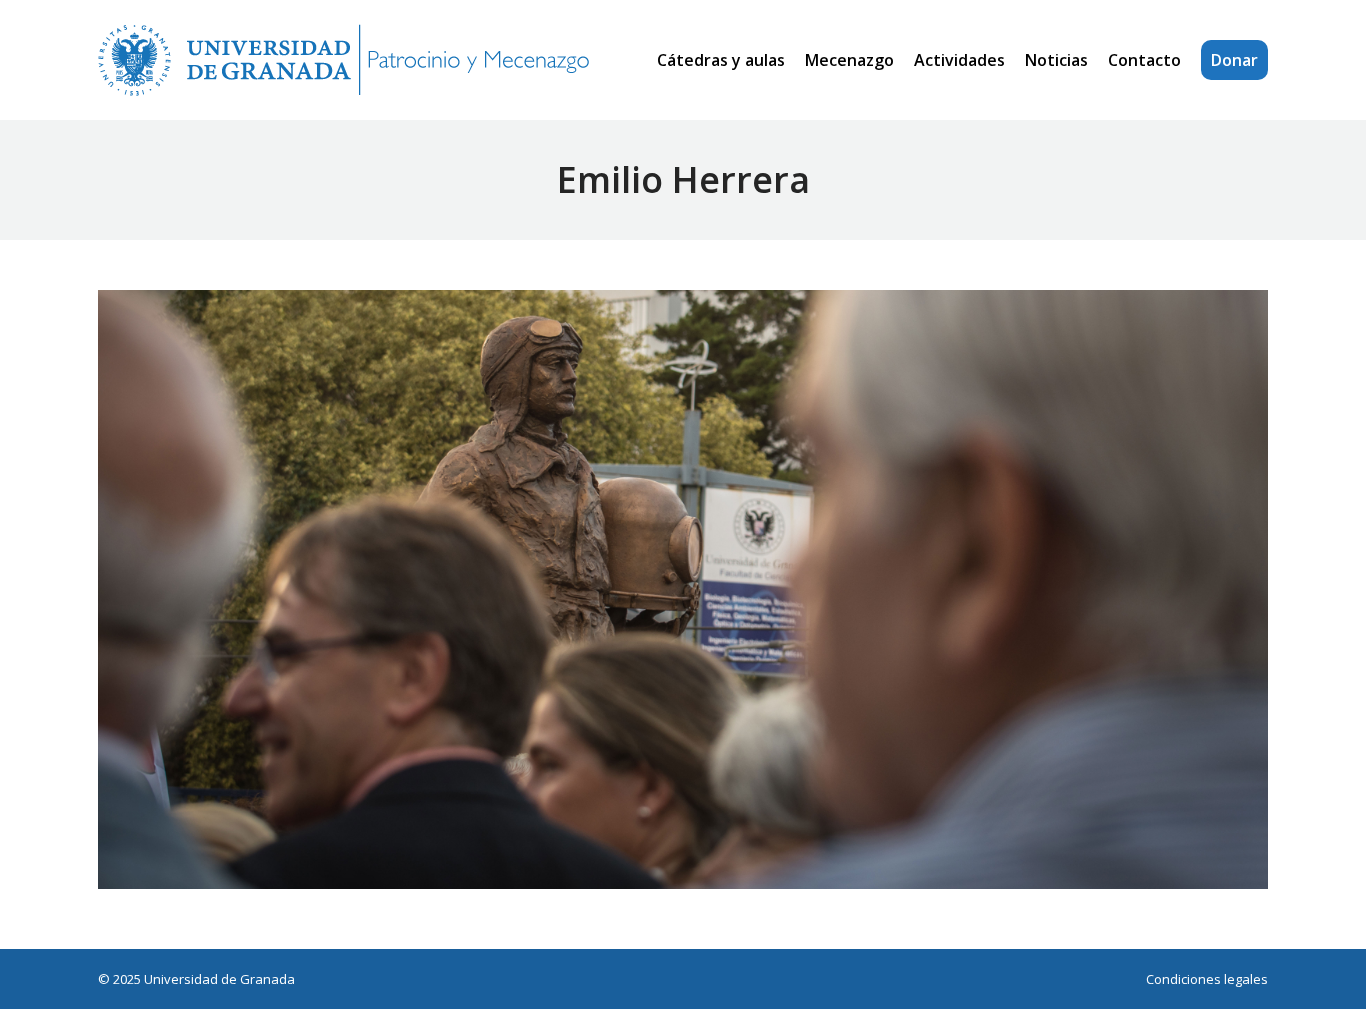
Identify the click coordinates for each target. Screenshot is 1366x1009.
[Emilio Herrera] (683, 589)
